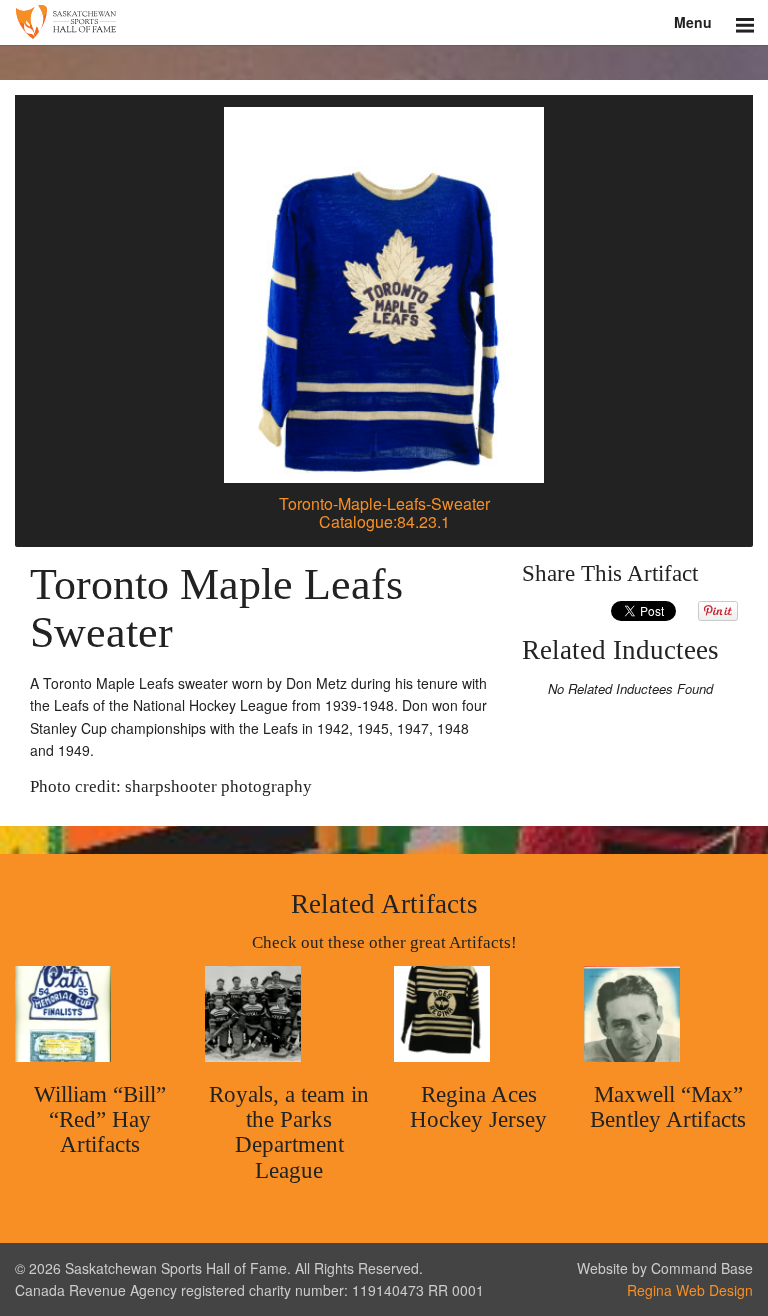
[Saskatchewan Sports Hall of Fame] (384, 22)
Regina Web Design (690, 1290)
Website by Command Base (665, 1268)
